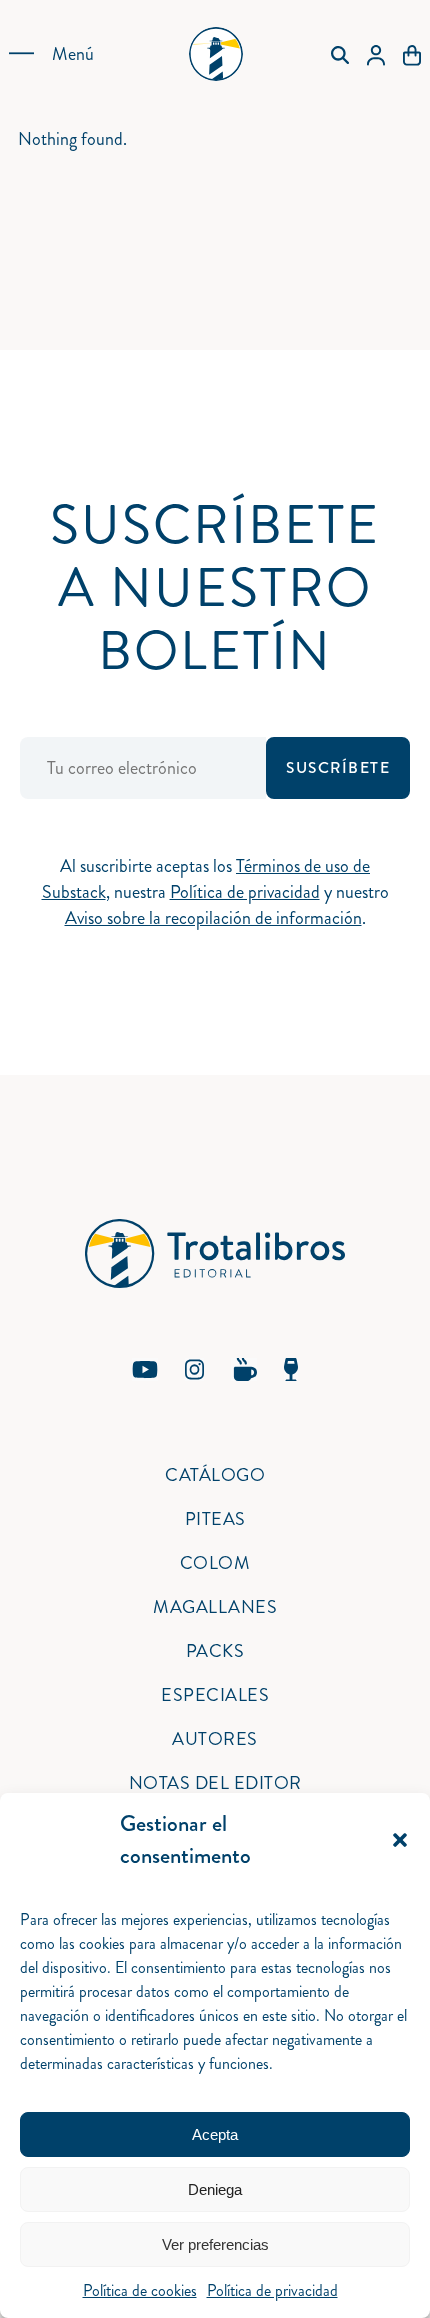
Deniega (215, 2189)
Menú (73, 54)
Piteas (215, 1519)
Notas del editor (215, 1783)
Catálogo (215, 1475)
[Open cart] (412, 54)
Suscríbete (338, 768)
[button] (400, 1840)
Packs (215, 1651)
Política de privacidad (272, 2290)
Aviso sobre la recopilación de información (213, 918)
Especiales (215, 1695)
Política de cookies (140, 2290)
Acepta (215, 2134)
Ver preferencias (215, 2244)
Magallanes (215, 1607)
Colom (215, 1563)
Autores (215, 1739)
